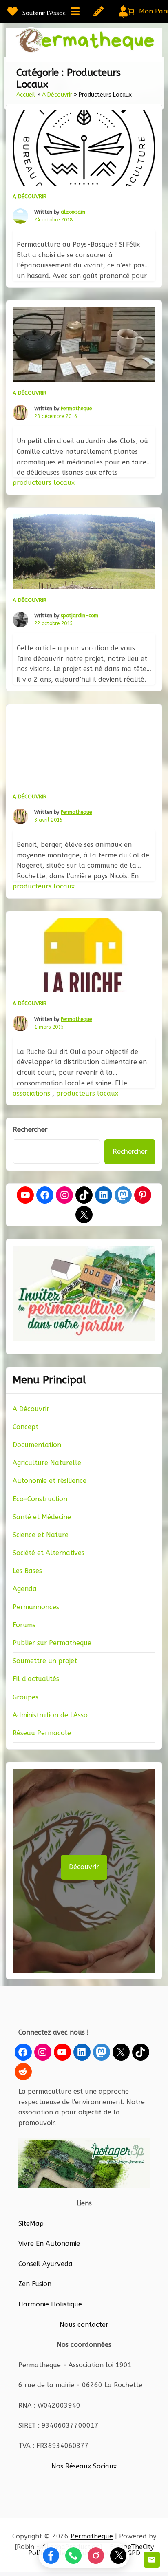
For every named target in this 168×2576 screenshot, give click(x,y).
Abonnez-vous (152, 2560)
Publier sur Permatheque (52, 1643)
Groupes (25, 1697)
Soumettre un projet (45, 1661)
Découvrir (84, 1867)
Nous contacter (84, 2325)
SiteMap (31, 2224)
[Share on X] (118, 2556)
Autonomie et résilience (50, 1481)
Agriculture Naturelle (47, 1463)
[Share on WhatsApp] (73, 2556)
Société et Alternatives (49, 1553)
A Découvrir (57, 95)
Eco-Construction (40, 1499)
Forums (24, 1625)
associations (32, 1093)
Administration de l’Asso (50, 1715)
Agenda (25, 1589)
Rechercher (30, 1130)
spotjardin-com (80, 616)
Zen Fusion (35, 2284)
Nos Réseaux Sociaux (84, 2466)
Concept (25, 1427)
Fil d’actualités (36, 1679)
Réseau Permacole (42, 1733)
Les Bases (27, 1571)
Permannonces (36, 1607)
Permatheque (76, 409)
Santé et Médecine (42, 1517)
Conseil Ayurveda (45, 2264)
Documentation (37, 1445)
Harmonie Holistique (50, 2304)
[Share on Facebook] (51, 2556)
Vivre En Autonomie (49, 2244)
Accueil (26, 95)
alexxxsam (73, 212)
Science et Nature (41, 1535)
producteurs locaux (44, 483)
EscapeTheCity (132, 2547)
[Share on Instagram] (96, 2556)
